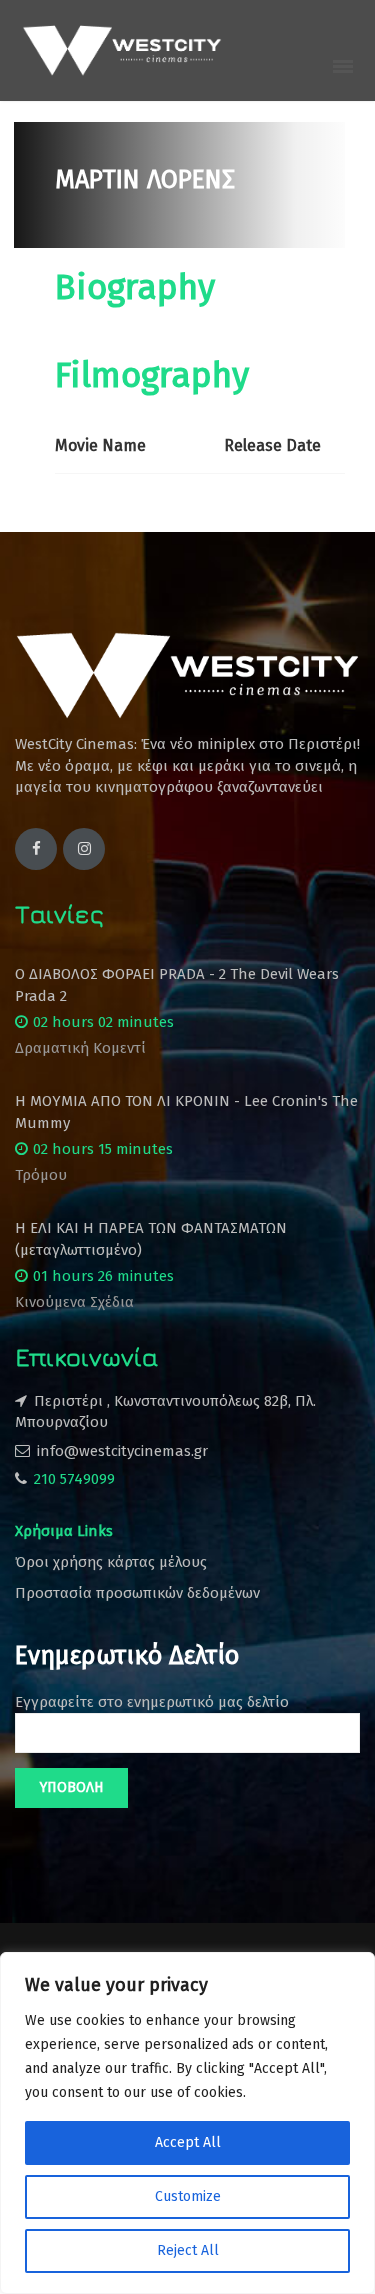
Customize (188, 2196)
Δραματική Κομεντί (80, 1048)
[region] (187, 2123)
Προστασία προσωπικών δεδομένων (137, 1593)
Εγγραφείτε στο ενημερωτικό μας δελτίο (152, 1702)
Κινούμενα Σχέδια (74, 1302)
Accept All (188, 2142)
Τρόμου (41, 1175)
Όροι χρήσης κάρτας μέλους (111, 1562)
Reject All (188, 2250)
